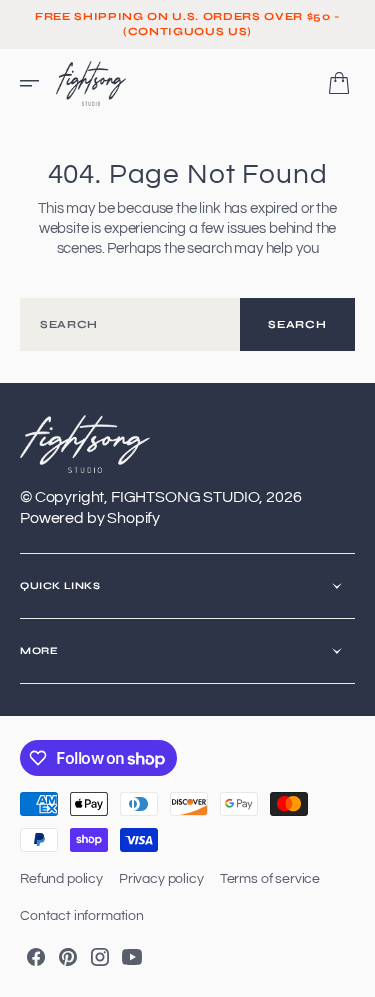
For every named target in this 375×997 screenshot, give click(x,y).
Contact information (82, 915)
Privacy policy (161, 878)
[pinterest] (68, 957)
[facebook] (36, 957)
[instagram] (100, 957)
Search (297, 324)
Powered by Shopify (90, 518)
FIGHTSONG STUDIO (185, 497)
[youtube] (132, 957)
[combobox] (130, 324)
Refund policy (61, 878)
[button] (36, 83)
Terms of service (270, 878)
